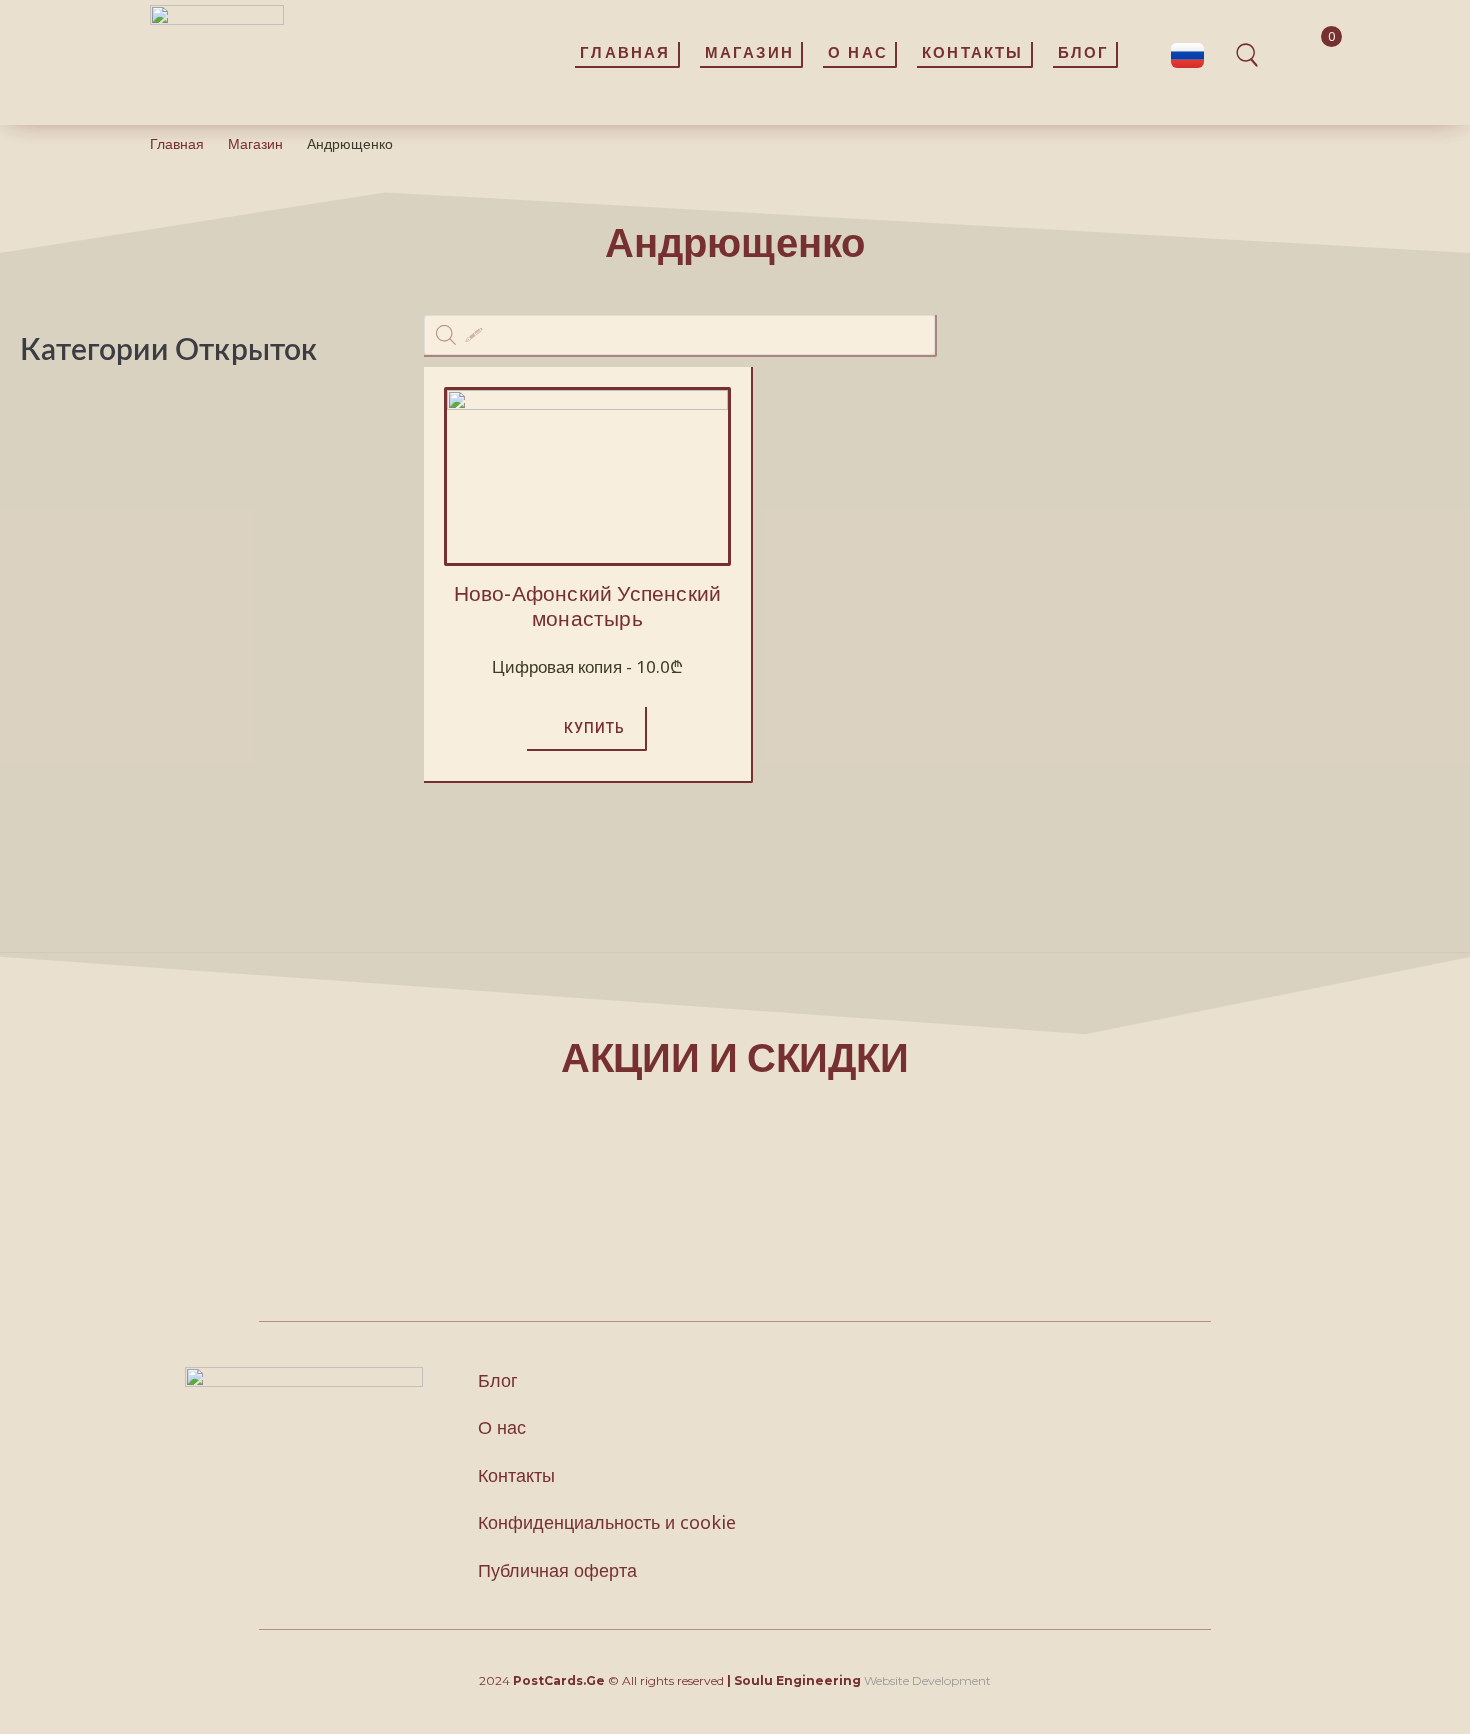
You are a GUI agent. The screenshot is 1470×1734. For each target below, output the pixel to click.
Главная (177, 143)
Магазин (255, 143)
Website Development (927, 1680)
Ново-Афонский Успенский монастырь (588, 605)
